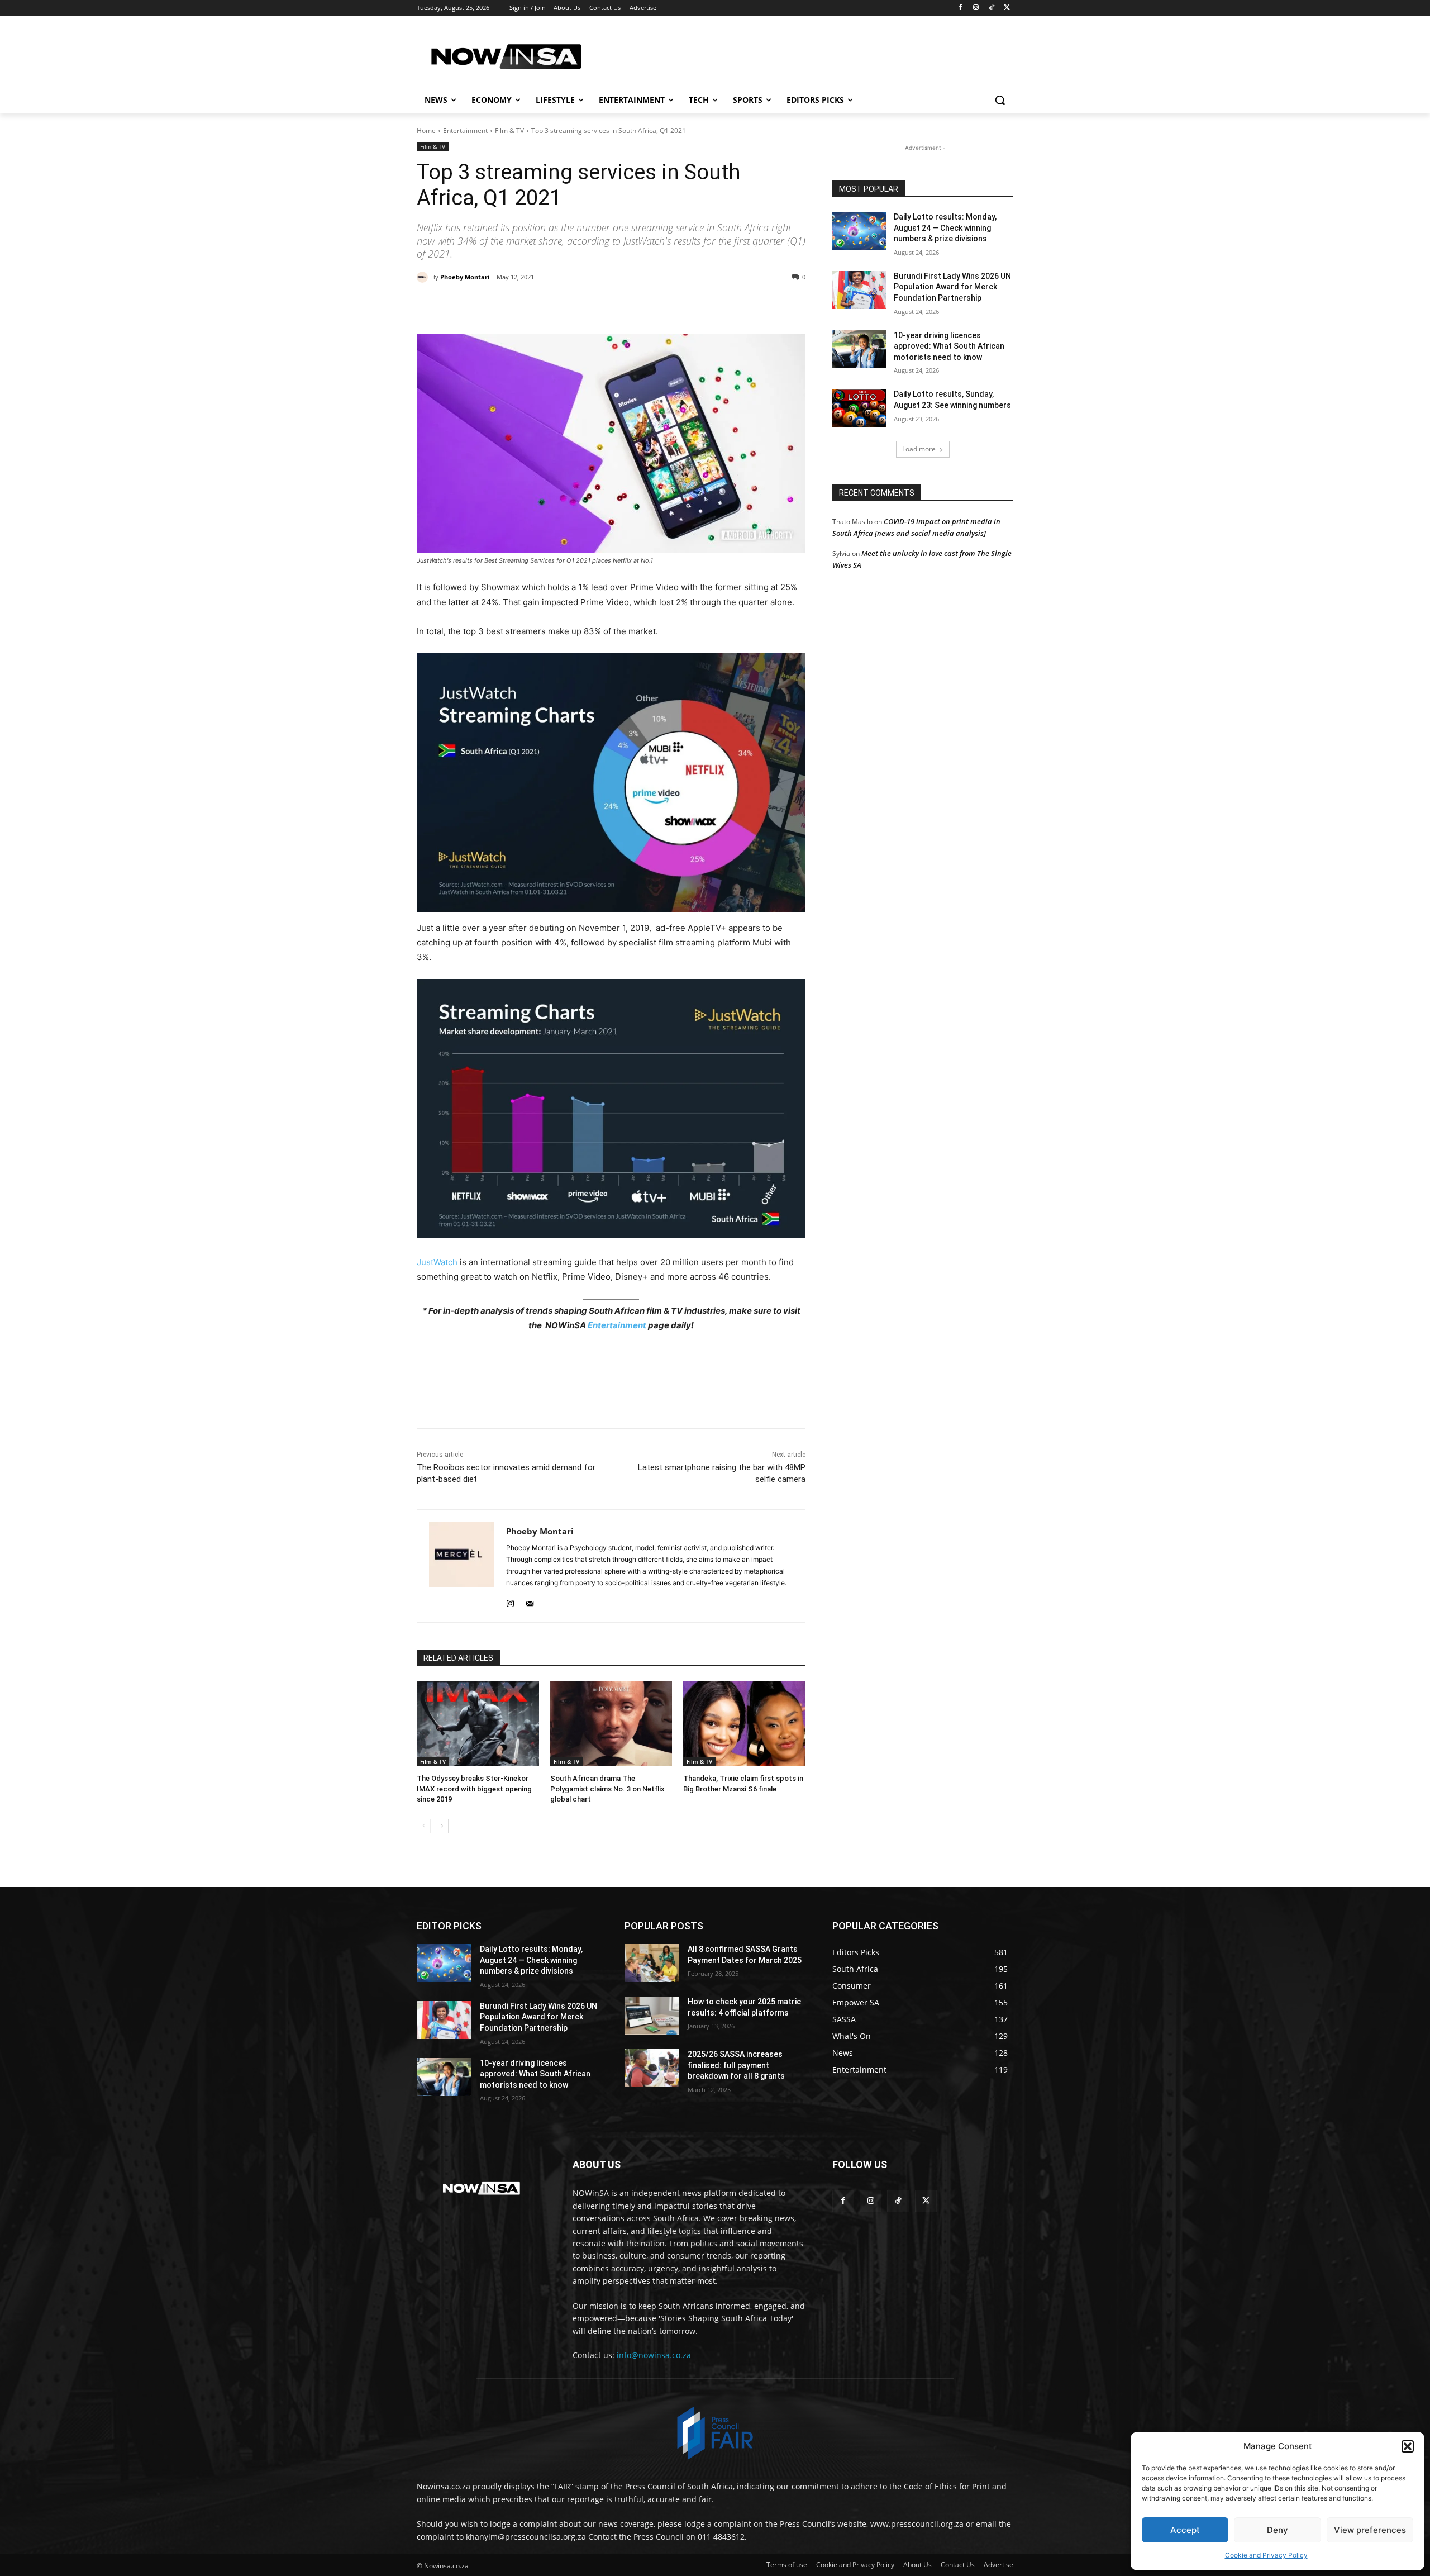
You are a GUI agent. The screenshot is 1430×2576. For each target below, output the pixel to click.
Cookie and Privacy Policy (1266, 2555)
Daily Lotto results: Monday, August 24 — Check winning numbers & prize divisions (945, 228)
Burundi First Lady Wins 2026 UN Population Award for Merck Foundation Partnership (952, 287)
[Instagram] (976, 8)
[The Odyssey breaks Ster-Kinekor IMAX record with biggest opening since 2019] (478, 1724)
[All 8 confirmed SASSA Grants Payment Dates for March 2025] (652, 1963)
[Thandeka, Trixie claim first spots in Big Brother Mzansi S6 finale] (744, 1724)
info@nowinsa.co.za (654, 2355)
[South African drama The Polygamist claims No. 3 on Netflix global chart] (611, 1724)
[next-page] (442, 1826)
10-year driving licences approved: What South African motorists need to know (949, 346)
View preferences (1370, 2530)
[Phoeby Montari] (424, 277)
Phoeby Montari (465, 277)
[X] (1007, 8)
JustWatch (437, 1262)
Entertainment (465, 130)
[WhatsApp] (571, 306)
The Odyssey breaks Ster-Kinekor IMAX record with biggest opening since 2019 (474, 1788)
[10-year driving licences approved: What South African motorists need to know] (859, 349)
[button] (1408, 2446)
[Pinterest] (545, 306)
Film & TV (509, 130)
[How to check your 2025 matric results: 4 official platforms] (652, 2016)
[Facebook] (961, 8)
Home (426, 130)
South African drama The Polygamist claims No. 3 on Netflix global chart (607, 1788)
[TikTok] (991, 8)
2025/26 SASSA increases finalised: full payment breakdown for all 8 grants (736, 2065)
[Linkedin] (597, 306)
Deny (1278, 2530)
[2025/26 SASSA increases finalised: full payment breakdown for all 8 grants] (652, 2068)
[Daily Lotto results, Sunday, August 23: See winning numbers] (859, 408)
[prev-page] (424, 1826)
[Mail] (530, 1601)
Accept (1185, 2530)
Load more (919, 449)
